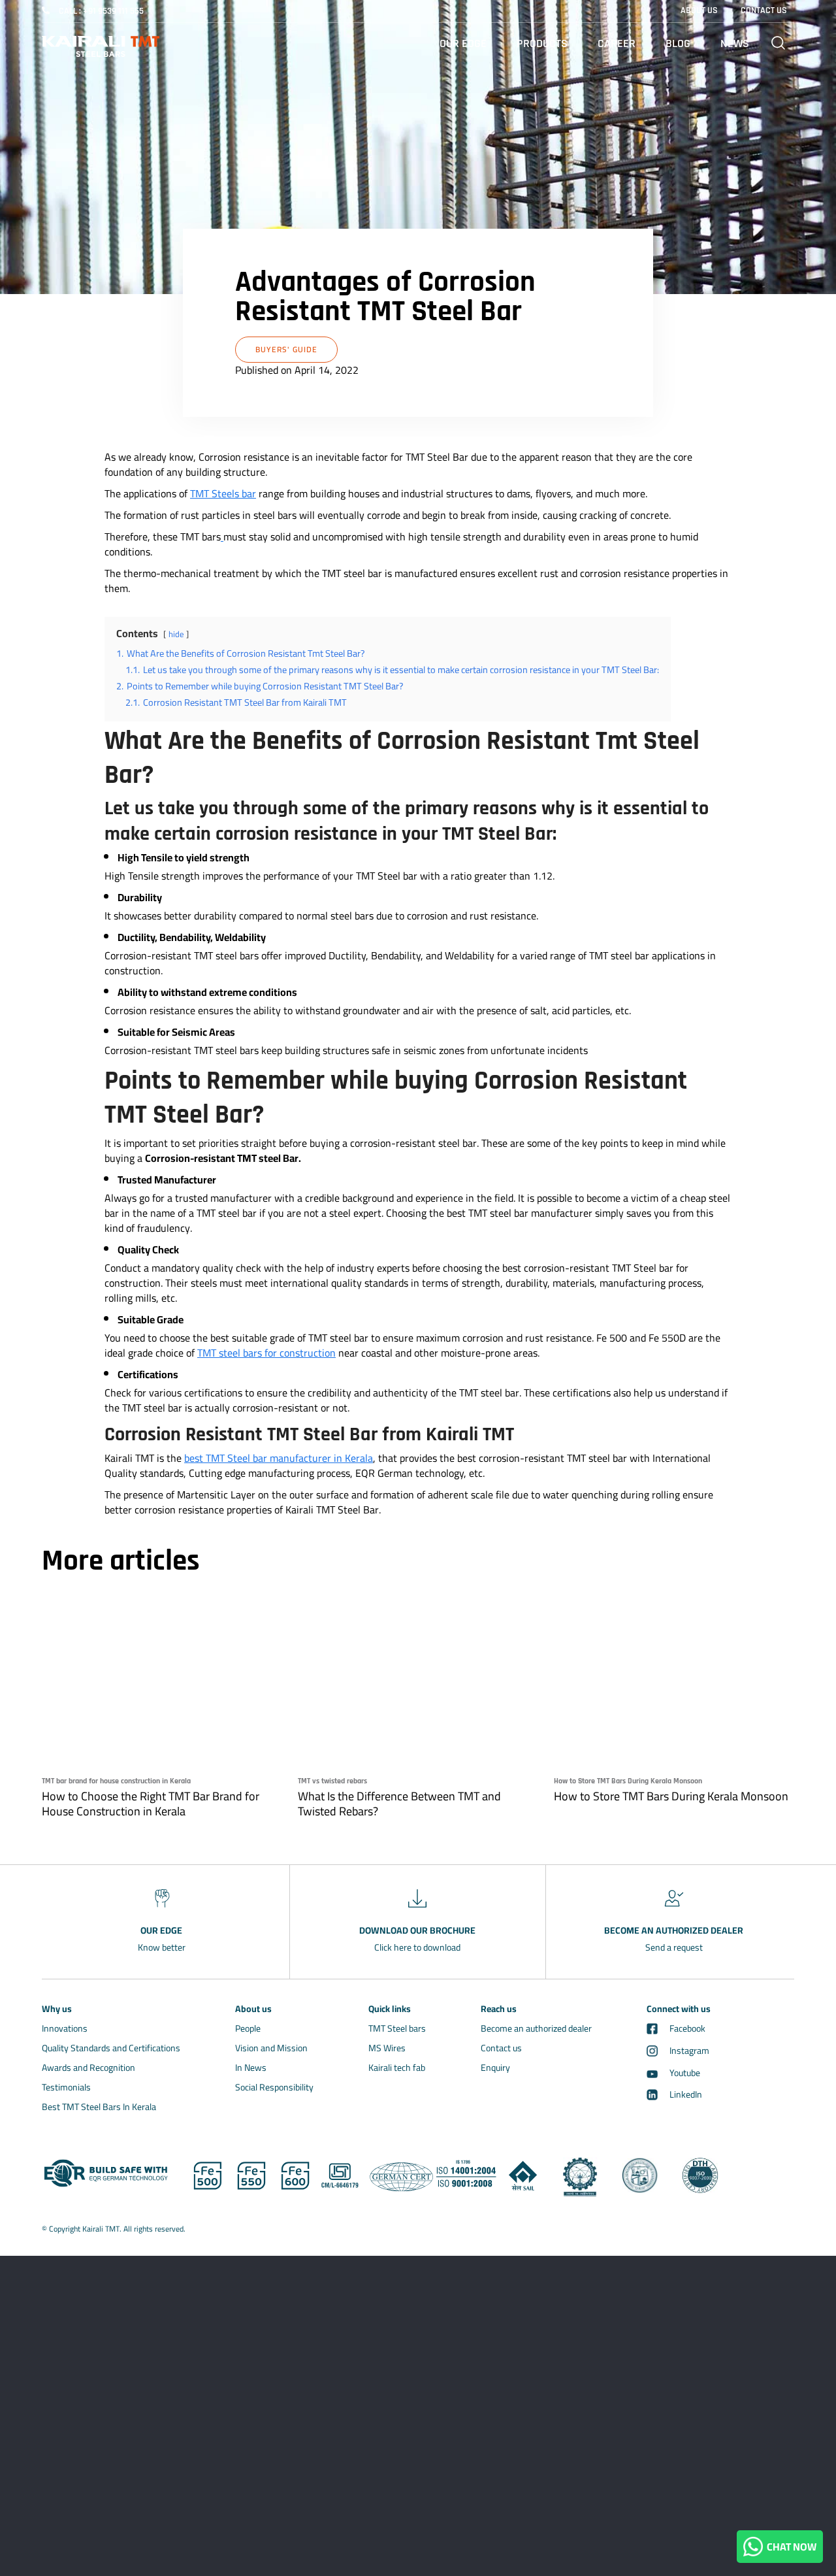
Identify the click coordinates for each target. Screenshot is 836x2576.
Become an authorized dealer (536, 2028)
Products (542, 43)
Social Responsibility (274, 2087)
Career (617, 43)
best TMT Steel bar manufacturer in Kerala (279, 1458)
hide (176, 634)
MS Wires (387, 2048)
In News (251, 2068)
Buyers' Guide (286, 349)
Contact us (501, 2048)
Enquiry (495, 2068)
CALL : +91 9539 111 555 (101, 11)
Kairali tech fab (397, 2068)
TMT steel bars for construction (266, 1353)
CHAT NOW (790, 2547)
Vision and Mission (271, 2048)
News (735, 43)
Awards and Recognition (88, 2068)
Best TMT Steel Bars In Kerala (99, 2107)
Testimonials (66, 2087)
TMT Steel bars (397, 2028)
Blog (678, 43)
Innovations (65, 2028)
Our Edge (463, 43)
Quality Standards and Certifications (111, 2048)
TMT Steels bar (223, 493)
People (248, 2028)
